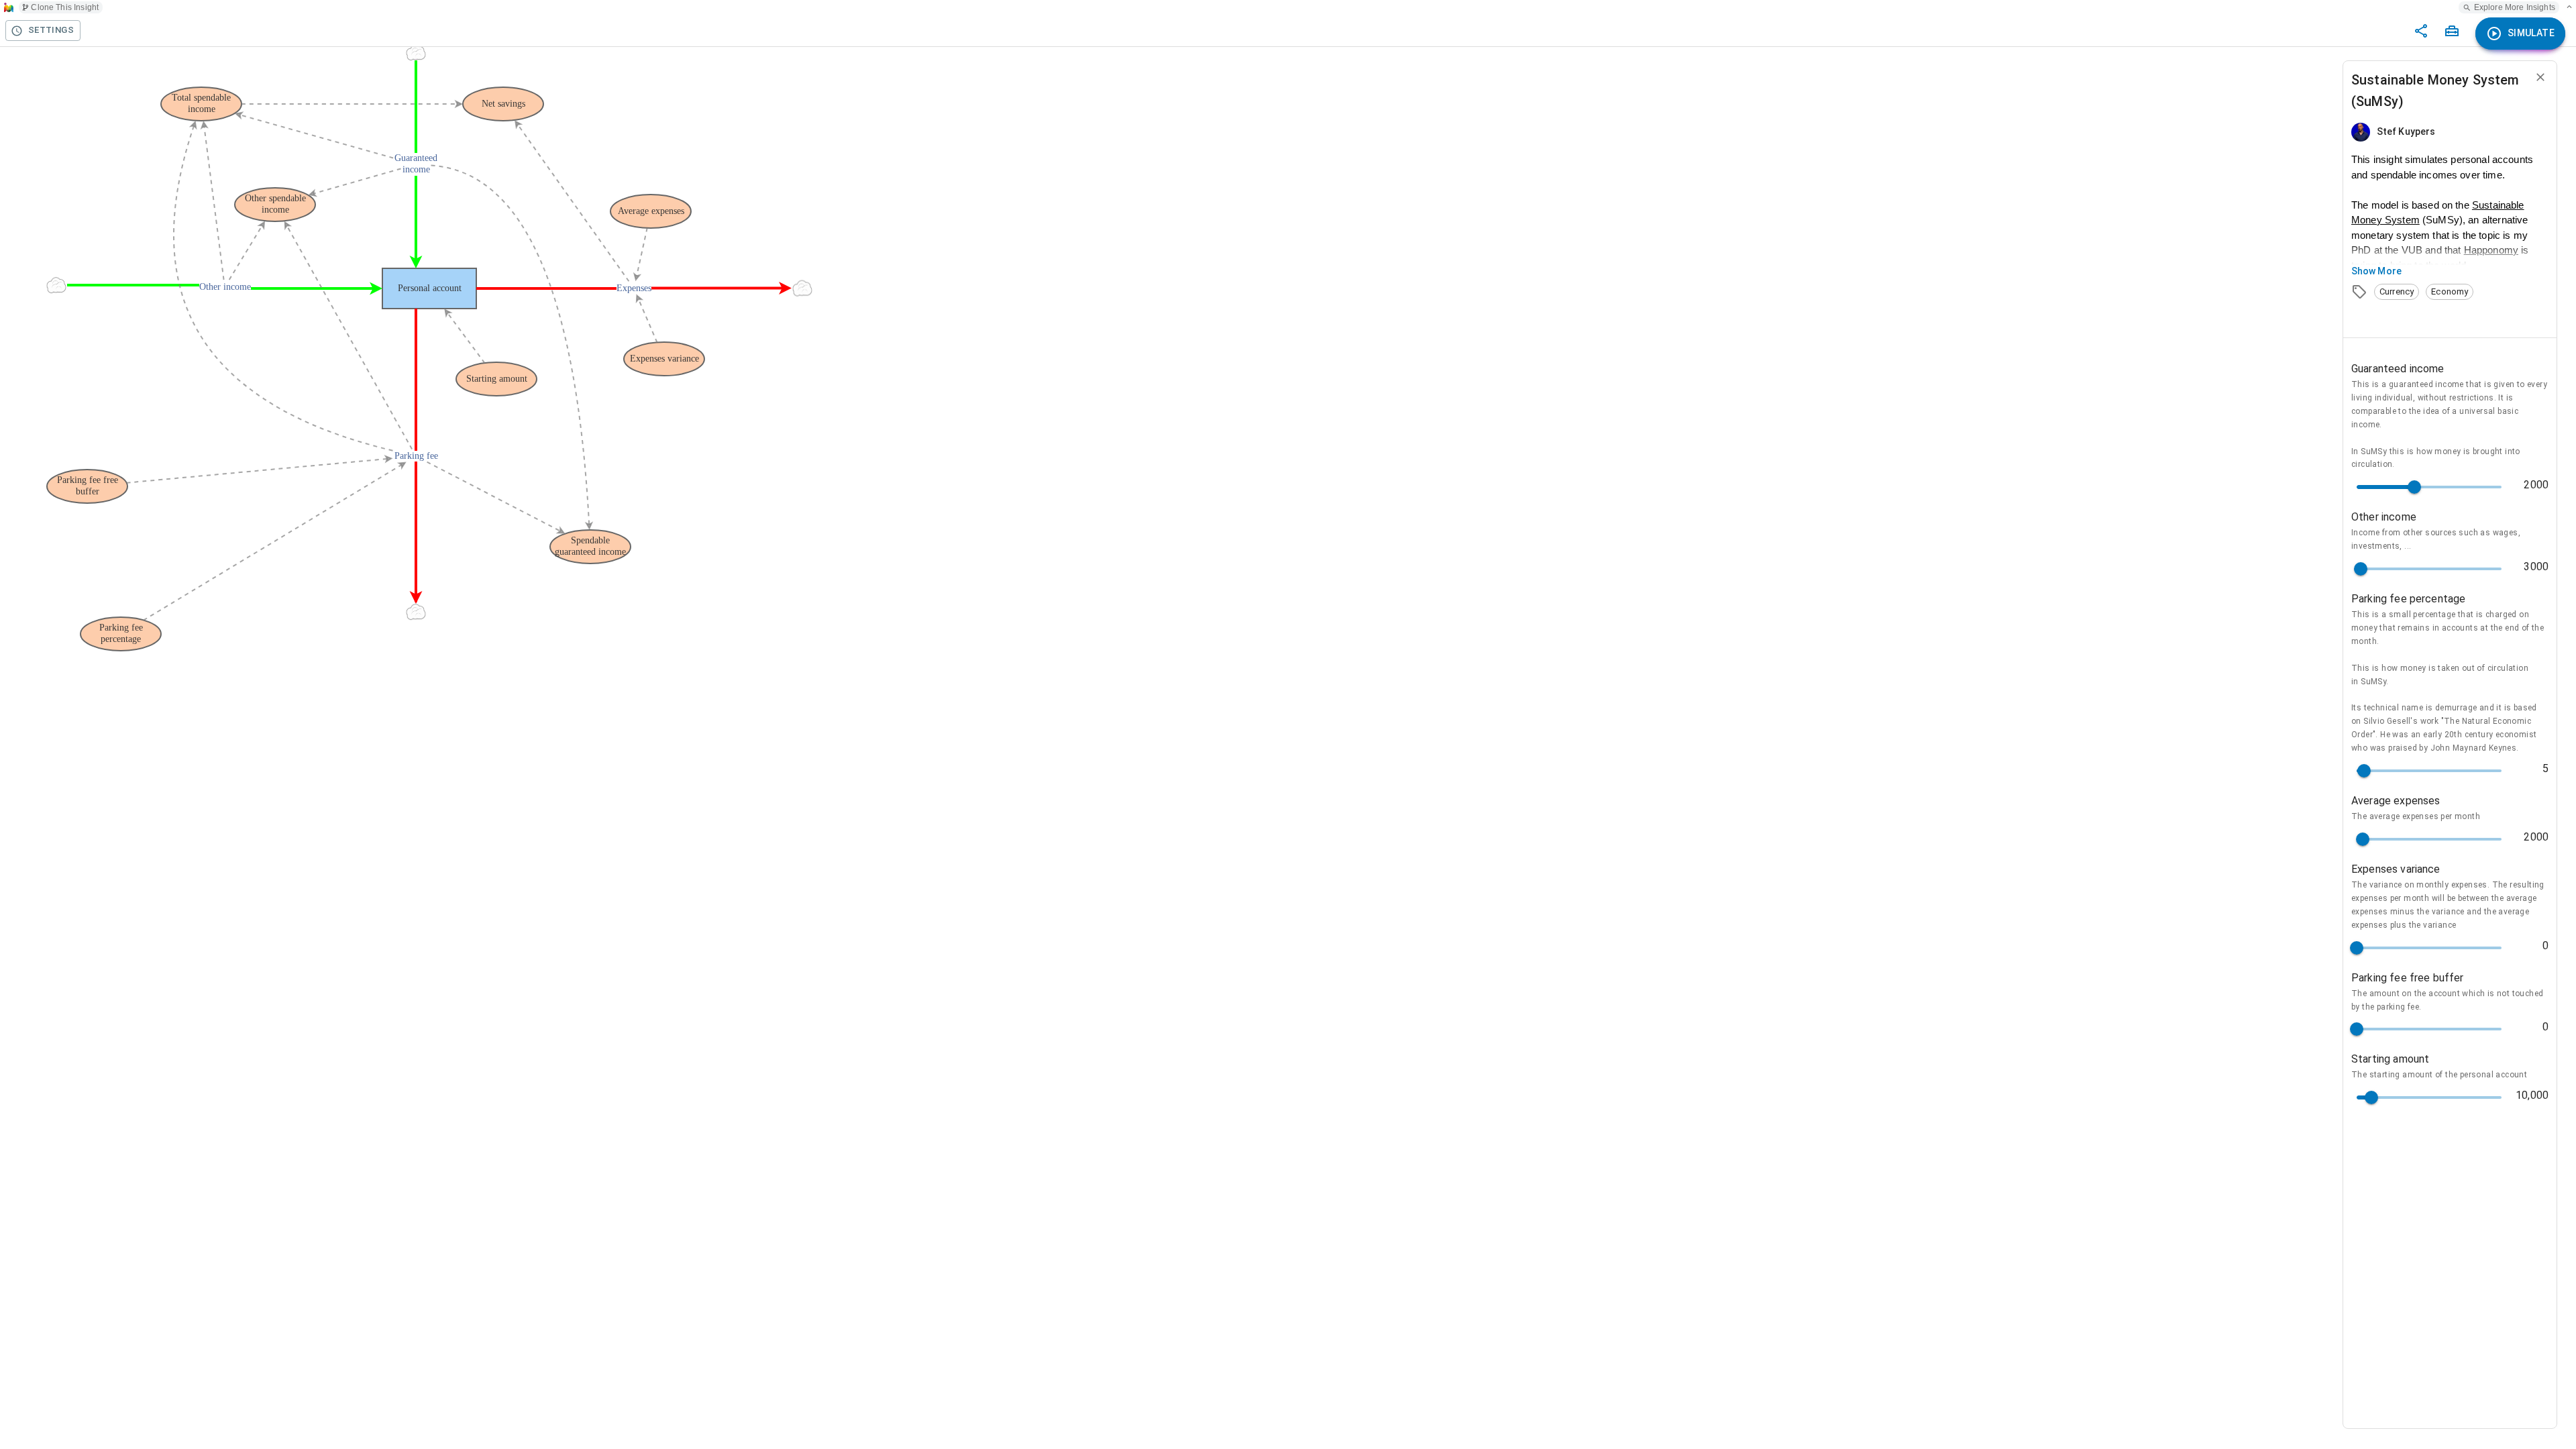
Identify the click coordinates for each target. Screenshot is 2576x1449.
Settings (51, 30)
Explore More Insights (2515, 7)
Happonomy (2491, 250)
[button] (2397, 292)
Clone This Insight (65, 7)
